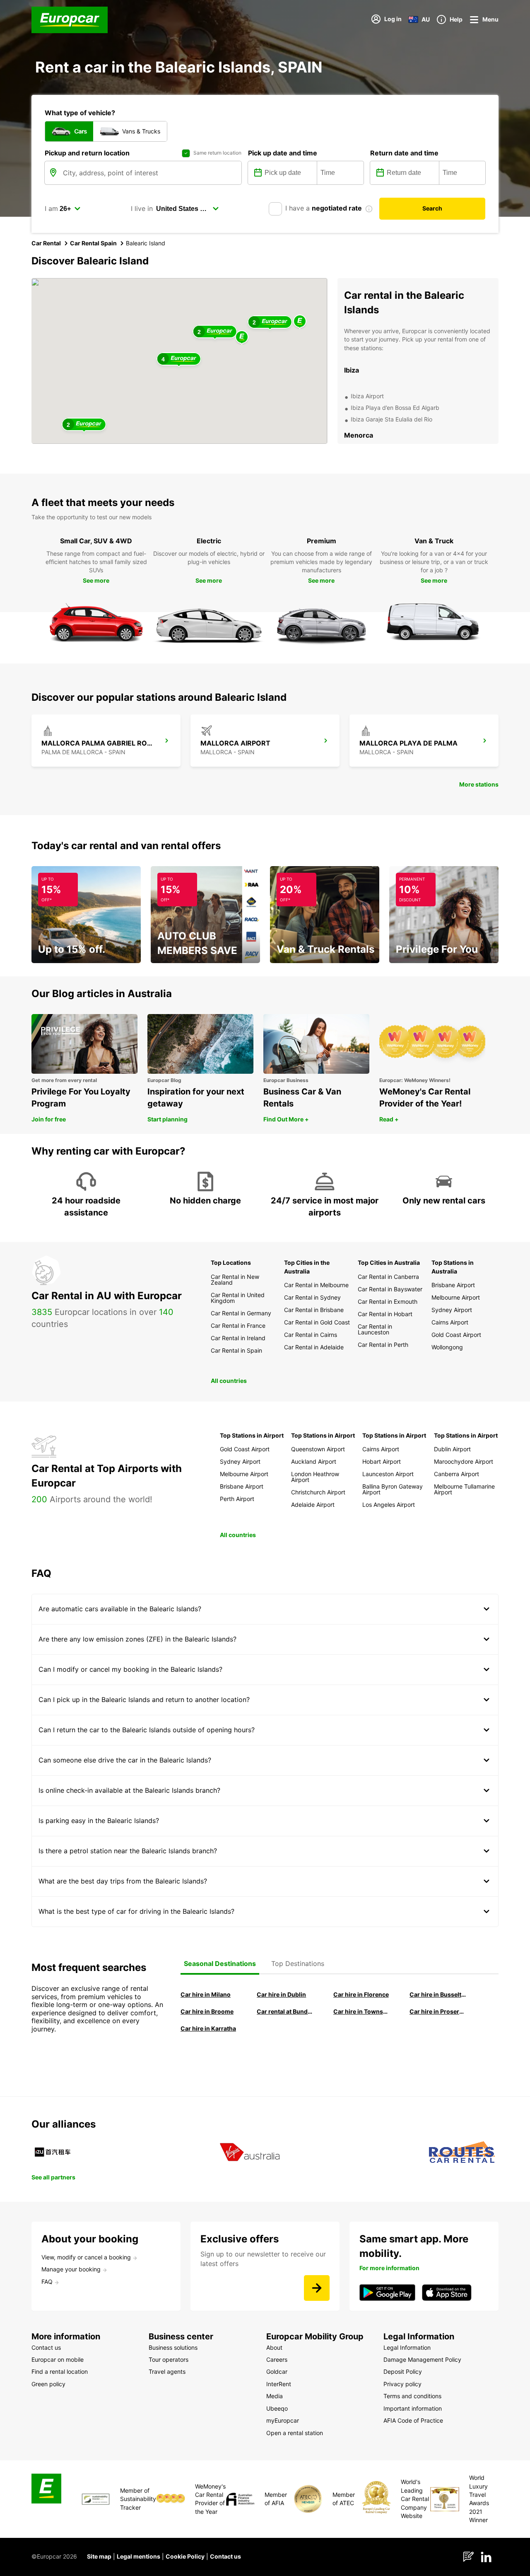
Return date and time (404, 153)
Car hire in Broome (207, 2011)
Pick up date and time (283, 153)
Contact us (225, 2556)
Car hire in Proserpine (438, 2011)
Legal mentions (139, 2556)
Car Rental (46, 243)
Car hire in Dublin (281, 1994)
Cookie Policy (185, 2556)
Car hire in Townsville (362, 2011)
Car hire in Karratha (208, 2028)
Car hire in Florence (361, 1994)
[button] (242, 338)
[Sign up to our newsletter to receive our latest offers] (317, 2288)
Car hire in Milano (206, 1994)
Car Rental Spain (93, 243)
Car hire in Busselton (438, 1994)
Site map (99, 2556)
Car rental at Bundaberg (285, 2011)
